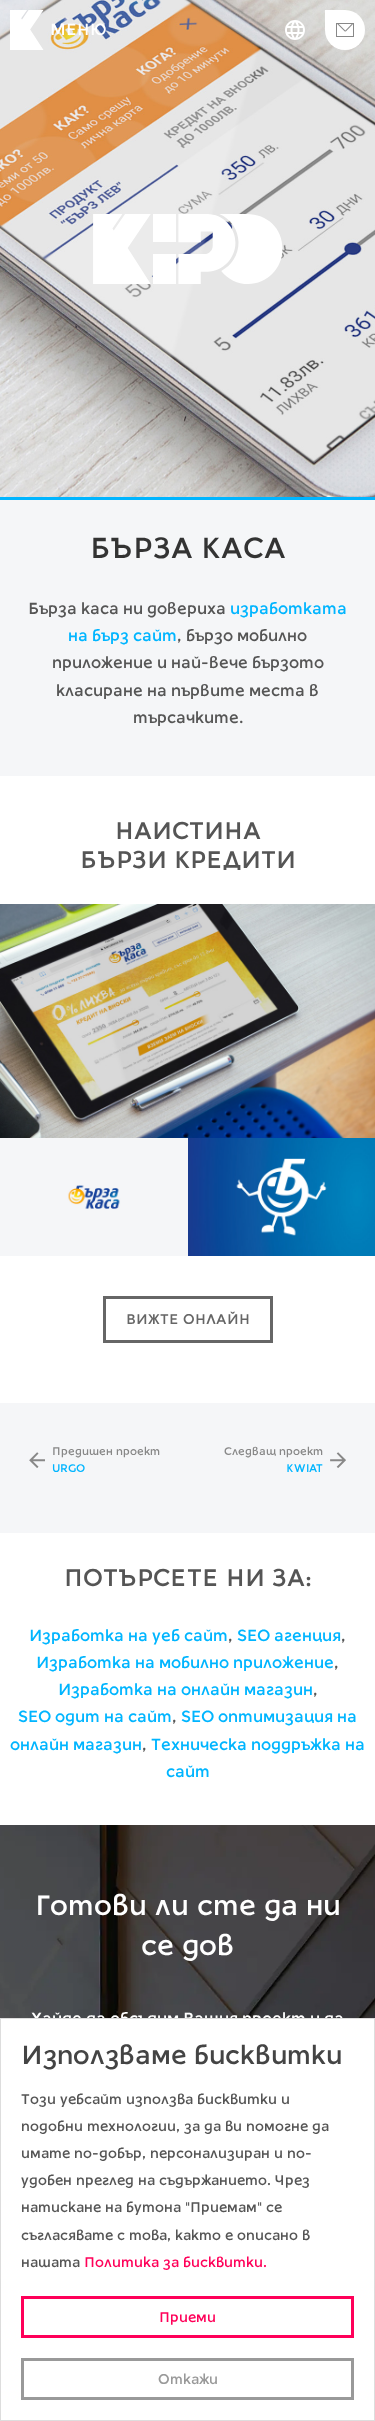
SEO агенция (289, 1635)
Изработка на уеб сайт (128, 1635)
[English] (295, 30)
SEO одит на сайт (95, 1716)
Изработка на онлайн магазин (185, 1689)
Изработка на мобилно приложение (185, 1662)
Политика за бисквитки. (175, 2262)
